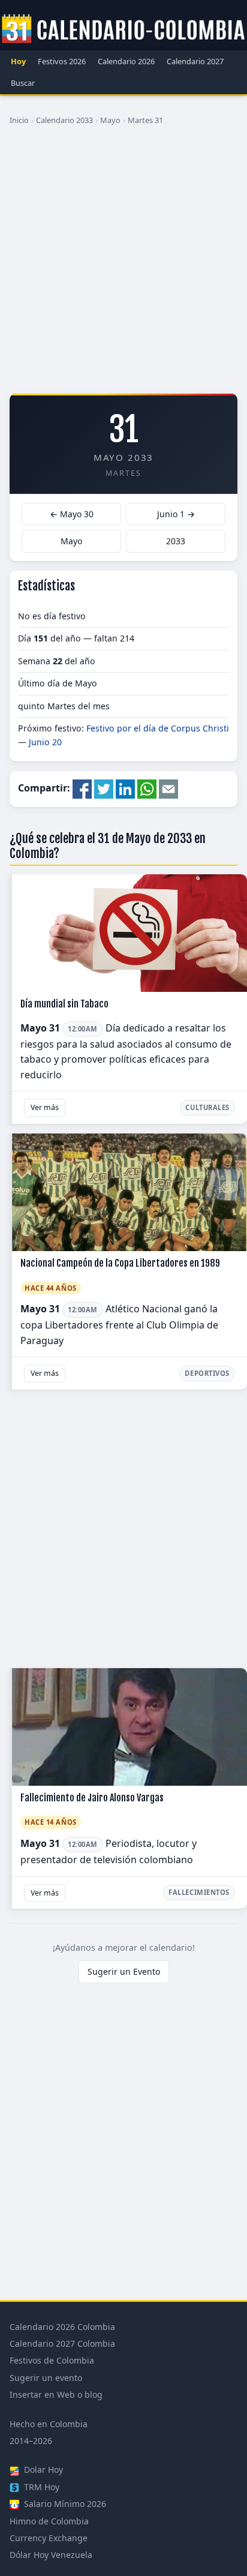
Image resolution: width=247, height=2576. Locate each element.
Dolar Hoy (42, 2469)
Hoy (18, 61)
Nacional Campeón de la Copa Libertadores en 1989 (120, 1263)
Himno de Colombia (49, 2521)
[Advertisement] (123, 264)
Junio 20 (45, 742)
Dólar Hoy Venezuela (51, 2555)
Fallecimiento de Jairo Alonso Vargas (92, 1798)
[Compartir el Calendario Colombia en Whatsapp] (147, 788)
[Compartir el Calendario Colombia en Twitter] (104, 788)
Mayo (110, 120)
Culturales (207, 1107)
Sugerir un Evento (124, 1971)
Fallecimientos (199, 1892)
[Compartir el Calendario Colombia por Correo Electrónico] (168, 788)
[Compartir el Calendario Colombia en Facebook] (82, 788)
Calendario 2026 (126, 61)
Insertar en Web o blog (56, 2394)
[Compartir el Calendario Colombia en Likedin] (125, 788)
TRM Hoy (40, 2487)
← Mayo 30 (72, 514)
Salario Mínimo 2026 (64, 2504)
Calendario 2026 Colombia (62, 2327)
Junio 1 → (176, 514)
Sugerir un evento (46, 2378)
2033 (176, 541)
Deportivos (207, 1373)
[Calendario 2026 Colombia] (123, 29)
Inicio (19, 120)
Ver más (45, 1107)
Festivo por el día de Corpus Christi (158, 728)
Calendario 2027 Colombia (62, 2343)
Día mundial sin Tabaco (64, 1004)
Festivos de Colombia (52, 2360)
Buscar (23, 83)
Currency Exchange (49, 2538)
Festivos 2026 (62, 61)
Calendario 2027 (195, 61)
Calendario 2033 (64, 120)
